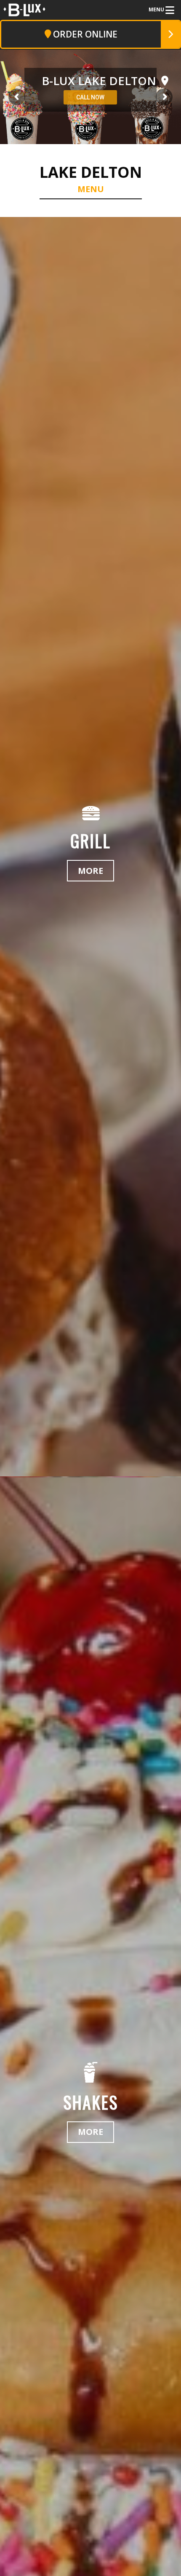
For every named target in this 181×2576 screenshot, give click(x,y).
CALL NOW (90, 98)
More (90, 871)
